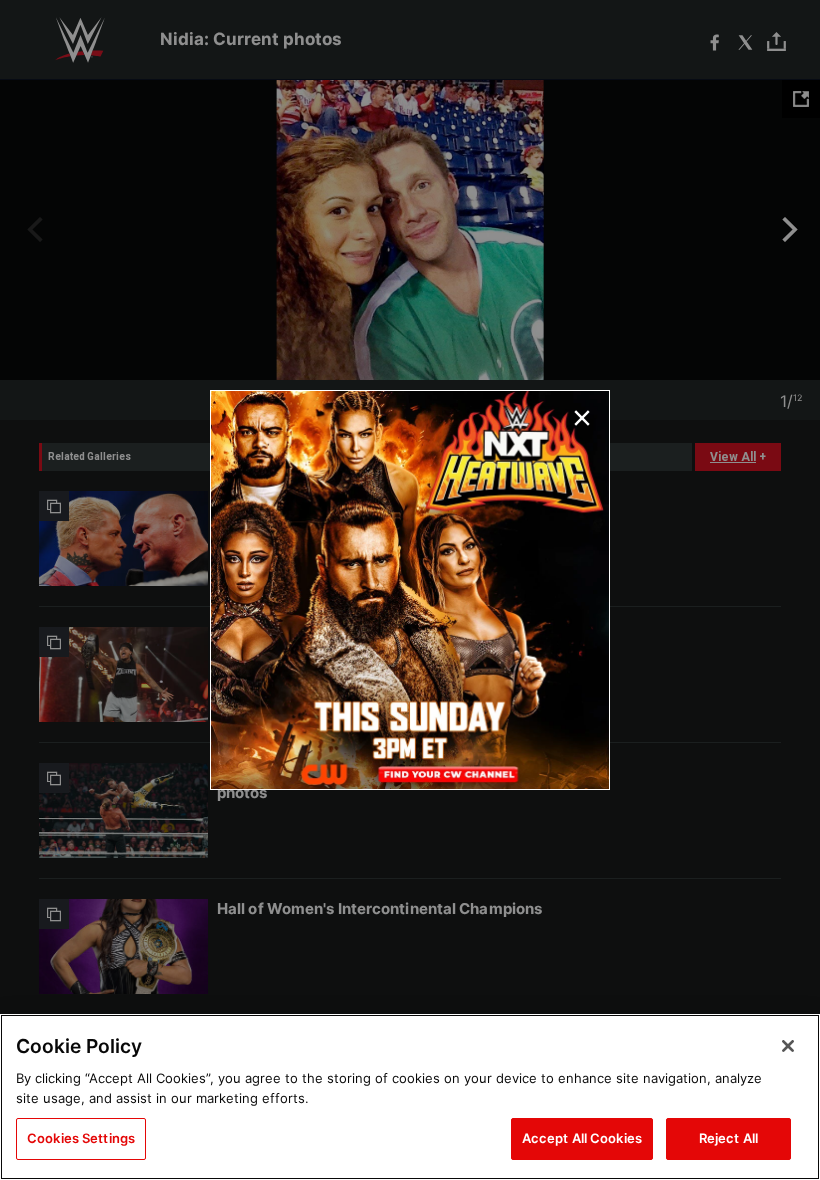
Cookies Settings (81, 1138)
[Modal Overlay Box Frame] (410, 590)
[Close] (788, 1046)
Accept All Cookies (582, 1138)
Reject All (728, 1138)
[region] (410, 1097)
